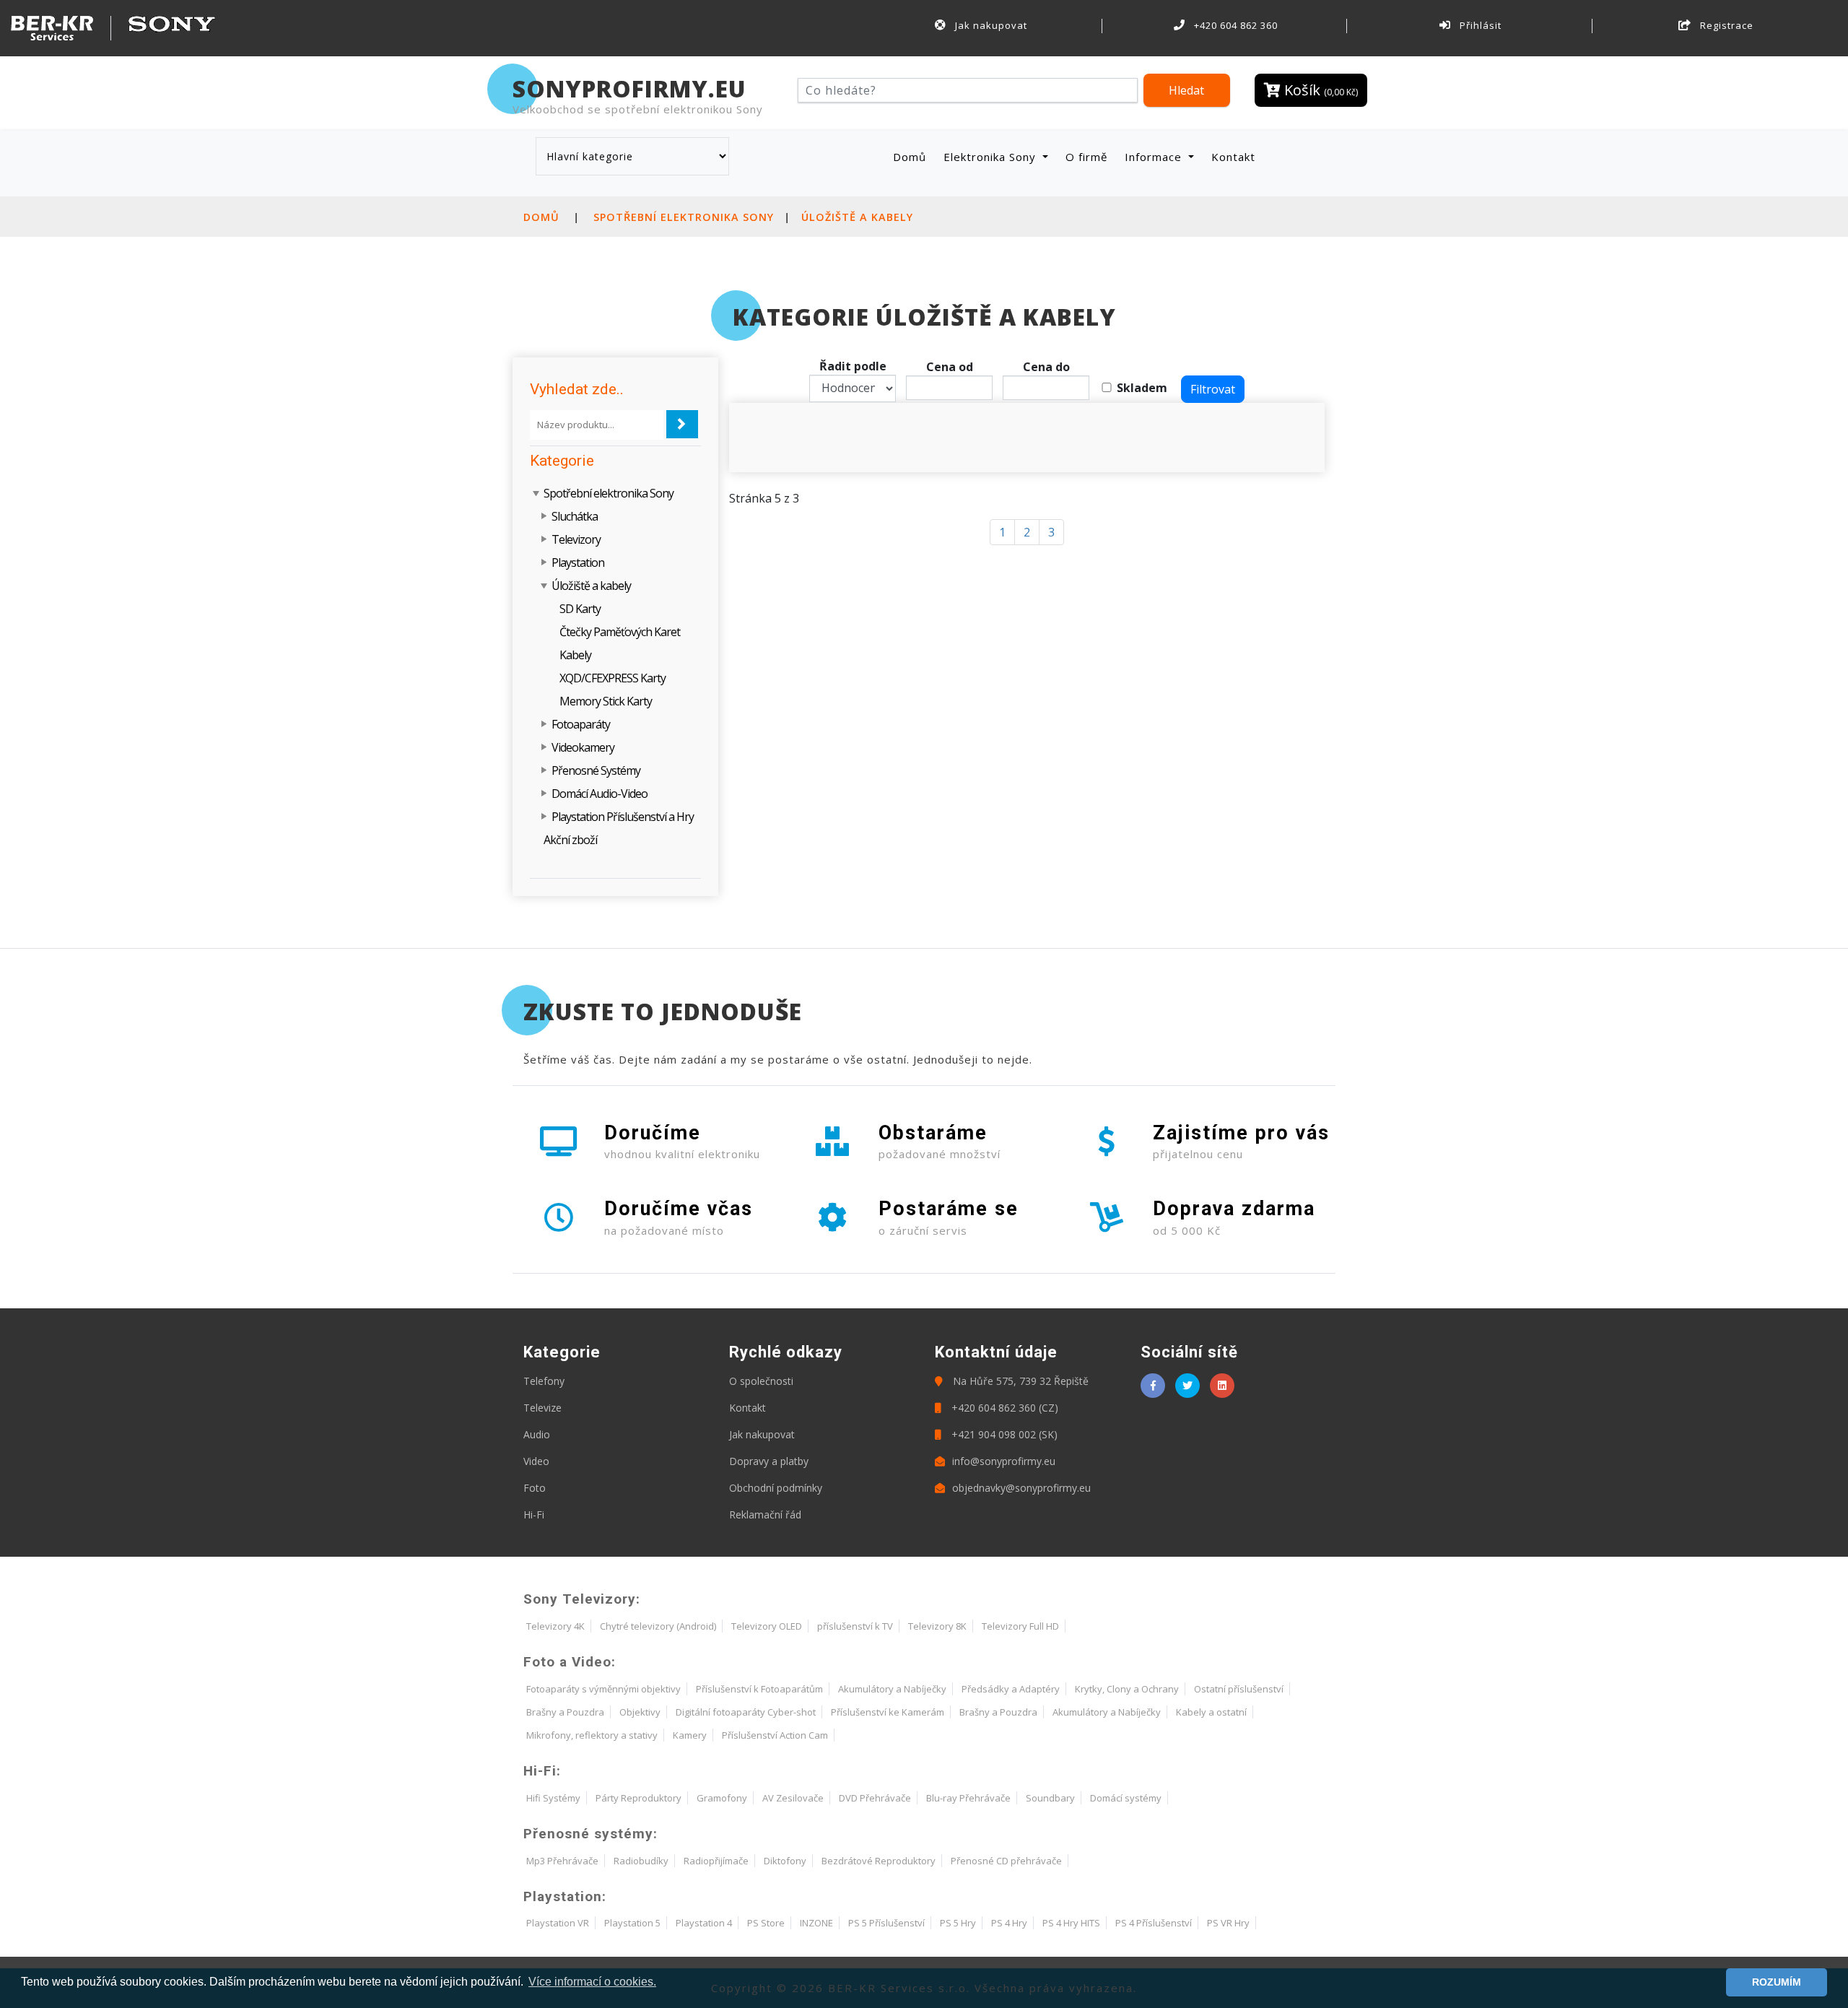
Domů (912, 156)
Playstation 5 (632, 1923)
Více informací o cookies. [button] (592, 1982)
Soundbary (1050, 1798)
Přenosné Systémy (596, 770)
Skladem (1142, 388)
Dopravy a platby (769, 1461)
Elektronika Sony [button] (991, 157)
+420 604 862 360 (1234, 25)
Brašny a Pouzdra (565, 1712)
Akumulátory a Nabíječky (892, 1689)
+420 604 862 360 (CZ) (1003, 1408)
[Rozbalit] (545, 516)
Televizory (576, 539)
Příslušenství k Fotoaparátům (759, 1689)
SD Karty (580, 609)
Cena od (950, 367)
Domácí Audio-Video (600, 794)
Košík (1319, 90)
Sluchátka (575, 516)
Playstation (578, 562)
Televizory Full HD (1020, 1626)
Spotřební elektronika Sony (684, 217)
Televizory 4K (555, 1626)
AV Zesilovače (793, 1798)
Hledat (1186, 90)
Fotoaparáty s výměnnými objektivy (603, 1689)
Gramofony (722, 1798)
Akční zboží (570, 840)
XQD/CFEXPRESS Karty (613, 678)
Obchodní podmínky (776, 1488)
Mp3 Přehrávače (562, 1861)
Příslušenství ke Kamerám (888, 1712)
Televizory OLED (767, 1626)
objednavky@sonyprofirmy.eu (1021, 1488)
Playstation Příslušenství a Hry (623, 817)
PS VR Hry (1228, 1923)
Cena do (1046, 367)
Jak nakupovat (990, 25)
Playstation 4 (704, 1923)
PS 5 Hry (958, 1923)
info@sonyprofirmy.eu (1004, 1461)
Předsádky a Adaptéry (1011, 1689)
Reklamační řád (765, 1514)
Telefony (544, 1381)
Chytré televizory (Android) (658, 1626)
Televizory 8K (937, 1626)
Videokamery (583, 747)
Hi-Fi (534, 1514)
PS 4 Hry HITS (1071, 1923)
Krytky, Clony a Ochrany (1127, 1689)
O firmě (1086, 157)
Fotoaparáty (581, 724)
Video (536, 1461)
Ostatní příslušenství (1239, 1689)
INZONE (816, 1923)
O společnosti (761, 1381)
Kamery (690, 1735)
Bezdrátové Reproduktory (879, 1861)
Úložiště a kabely (857, 217)
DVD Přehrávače (875, 1798)
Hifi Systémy (553, 1798)
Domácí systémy (1126, 1798)
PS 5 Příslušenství (886, 1923)
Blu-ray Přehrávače (968, 1798)
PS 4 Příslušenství (1154, 1923)
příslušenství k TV (855, 1626)
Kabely (575, 655)
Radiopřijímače (716, 1861)
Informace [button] (1155, 157)
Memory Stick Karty (606, 701)
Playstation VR (558, 1923)
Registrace (1725, 25)
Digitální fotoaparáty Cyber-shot (746, 1712)
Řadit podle (853, 366)
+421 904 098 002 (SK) (1003, 1434)
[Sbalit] (537, 493)
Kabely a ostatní (1211, 1712)
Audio (537, 1434)
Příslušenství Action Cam (775, 1735)
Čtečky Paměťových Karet (620, 632)
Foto (535, 1488)
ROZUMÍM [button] (1777, 1982)
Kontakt (1233, 157)
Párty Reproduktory (638, 1798)
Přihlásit (1479, 25)
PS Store (766, 1923)
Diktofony (785, 1861)
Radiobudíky (641, 1861)
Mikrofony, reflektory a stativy (592, 1735)
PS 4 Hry (1009, 1923)
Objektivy (640, 1712)
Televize (542, 1408)
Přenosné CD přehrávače (1006, 1861)
